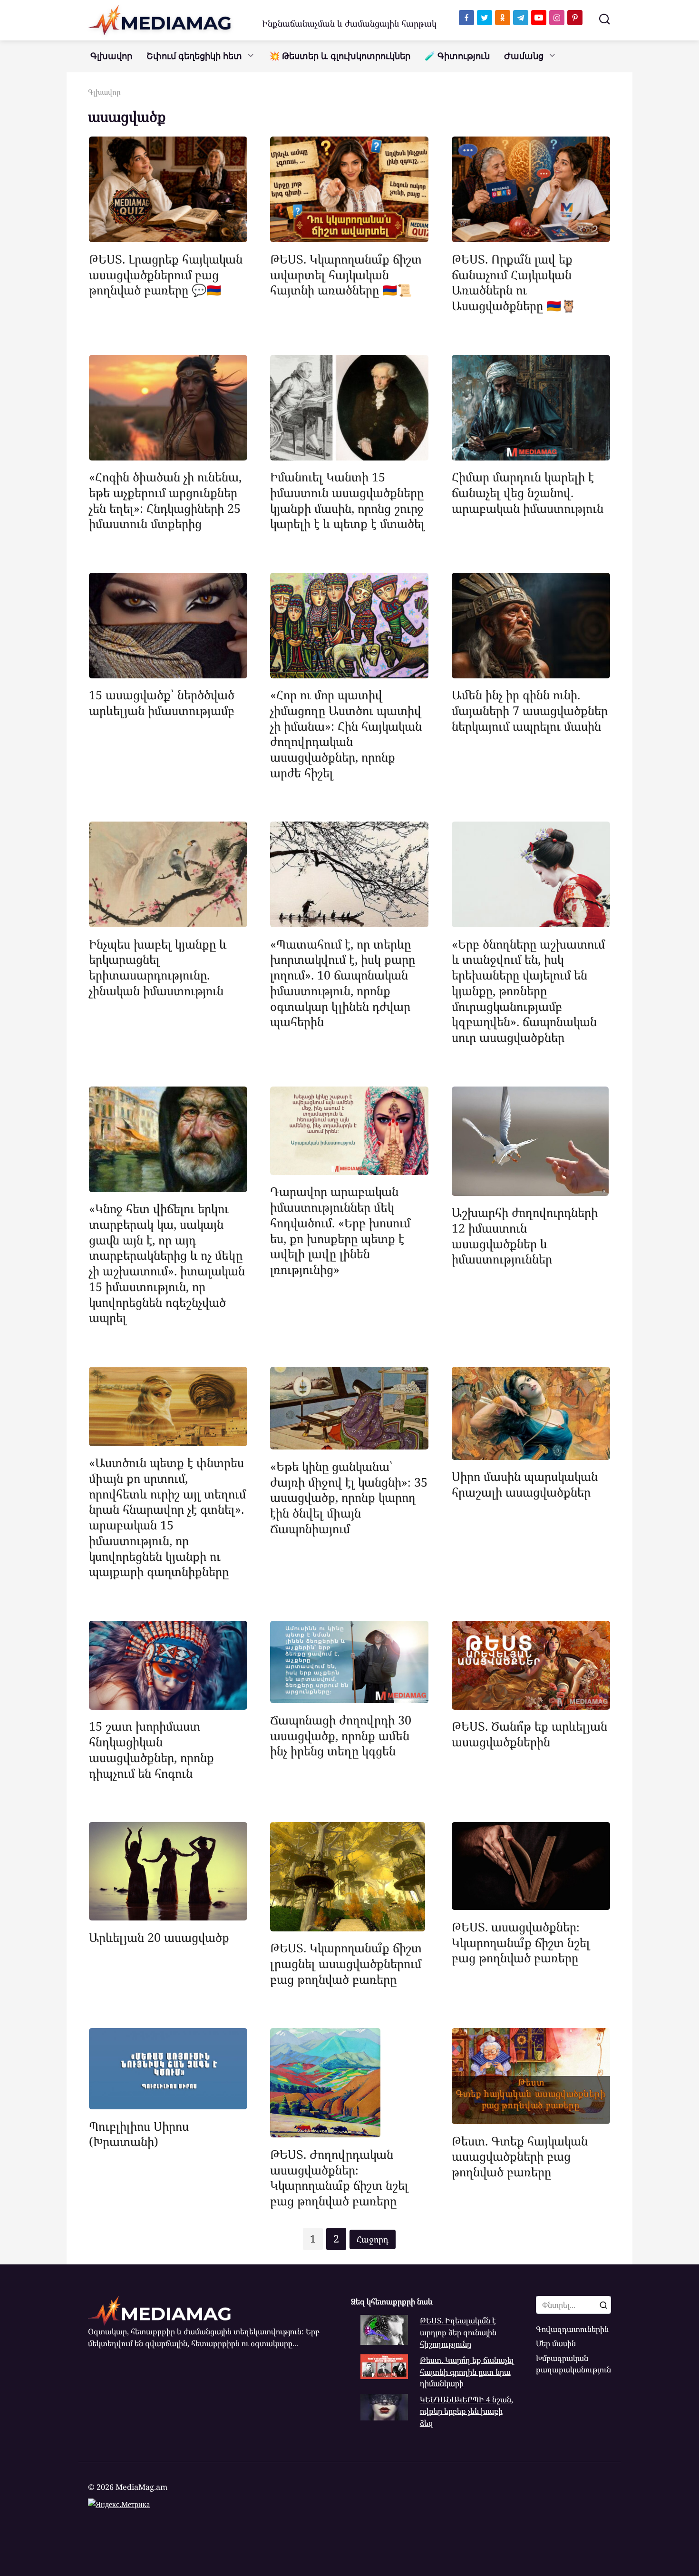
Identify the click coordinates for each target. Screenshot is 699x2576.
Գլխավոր (111, 56)
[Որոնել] (603, 2305)
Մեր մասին (556, 2343)
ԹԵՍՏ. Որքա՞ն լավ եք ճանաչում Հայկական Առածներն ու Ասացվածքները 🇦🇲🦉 (514, 282)
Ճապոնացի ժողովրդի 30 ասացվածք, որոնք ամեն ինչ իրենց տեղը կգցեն (341, 1735)
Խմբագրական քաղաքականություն (573, 2364)
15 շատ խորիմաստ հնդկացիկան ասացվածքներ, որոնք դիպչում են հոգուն (151, 1749)
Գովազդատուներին (572, 2329)
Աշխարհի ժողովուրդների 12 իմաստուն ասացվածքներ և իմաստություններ (525, 1235)
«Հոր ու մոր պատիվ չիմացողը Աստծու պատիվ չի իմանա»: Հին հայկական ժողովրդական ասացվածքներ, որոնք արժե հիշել (346, 734)
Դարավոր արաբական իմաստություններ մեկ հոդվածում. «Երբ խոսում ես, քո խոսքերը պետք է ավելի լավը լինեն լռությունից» (340, 1230)
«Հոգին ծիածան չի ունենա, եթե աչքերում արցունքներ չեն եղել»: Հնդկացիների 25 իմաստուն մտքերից (165, 500)
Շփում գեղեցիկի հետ (194, 56)
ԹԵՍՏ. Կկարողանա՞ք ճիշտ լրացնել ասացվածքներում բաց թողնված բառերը (346, 1963)
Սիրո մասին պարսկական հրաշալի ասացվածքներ (525, 1484)
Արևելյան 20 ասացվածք (159, 1937)
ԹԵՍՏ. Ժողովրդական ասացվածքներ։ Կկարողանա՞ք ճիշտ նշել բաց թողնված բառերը (339, 2177)
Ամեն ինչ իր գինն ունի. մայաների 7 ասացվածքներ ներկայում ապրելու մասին (530, 710)
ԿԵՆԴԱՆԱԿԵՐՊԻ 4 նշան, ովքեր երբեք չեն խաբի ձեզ (466, 2411)
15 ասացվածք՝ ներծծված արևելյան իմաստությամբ (162, 702)
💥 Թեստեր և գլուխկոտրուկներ (340, 56)
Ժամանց (524, 56)
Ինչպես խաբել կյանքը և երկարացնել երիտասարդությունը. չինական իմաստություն (158, 967)
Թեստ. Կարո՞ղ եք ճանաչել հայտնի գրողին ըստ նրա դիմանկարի (467, 2372)
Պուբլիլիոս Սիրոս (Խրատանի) (139, 2133)
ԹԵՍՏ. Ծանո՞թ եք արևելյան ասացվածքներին (529, 1734)
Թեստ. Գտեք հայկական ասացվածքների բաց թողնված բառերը (520, 2156)
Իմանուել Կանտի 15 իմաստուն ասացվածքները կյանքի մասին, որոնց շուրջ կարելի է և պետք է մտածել (347, 500)
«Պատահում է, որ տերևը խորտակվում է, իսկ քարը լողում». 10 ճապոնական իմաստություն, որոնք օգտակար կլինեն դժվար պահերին (343, 982)
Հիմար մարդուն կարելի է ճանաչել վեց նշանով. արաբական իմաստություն (528, 492)
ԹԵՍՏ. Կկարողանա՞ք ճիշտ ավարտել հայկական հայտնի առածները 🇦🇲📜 (346, 274)
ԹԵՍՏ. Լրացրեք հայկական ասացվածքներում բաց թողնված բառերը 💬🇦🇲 (166, 274)
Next (373, 2239)
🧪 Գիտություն (457, 56)
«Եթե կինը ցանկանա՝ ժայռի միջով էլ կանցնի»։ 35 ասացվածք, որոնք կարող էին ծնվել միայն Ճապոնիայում (349, 1497)
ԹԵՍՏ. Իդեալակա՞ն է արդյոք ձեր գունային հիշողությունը (458, 2332)
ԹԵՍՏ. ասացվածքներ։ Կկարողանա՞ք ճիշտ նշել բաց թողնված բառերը (521, 1942)
